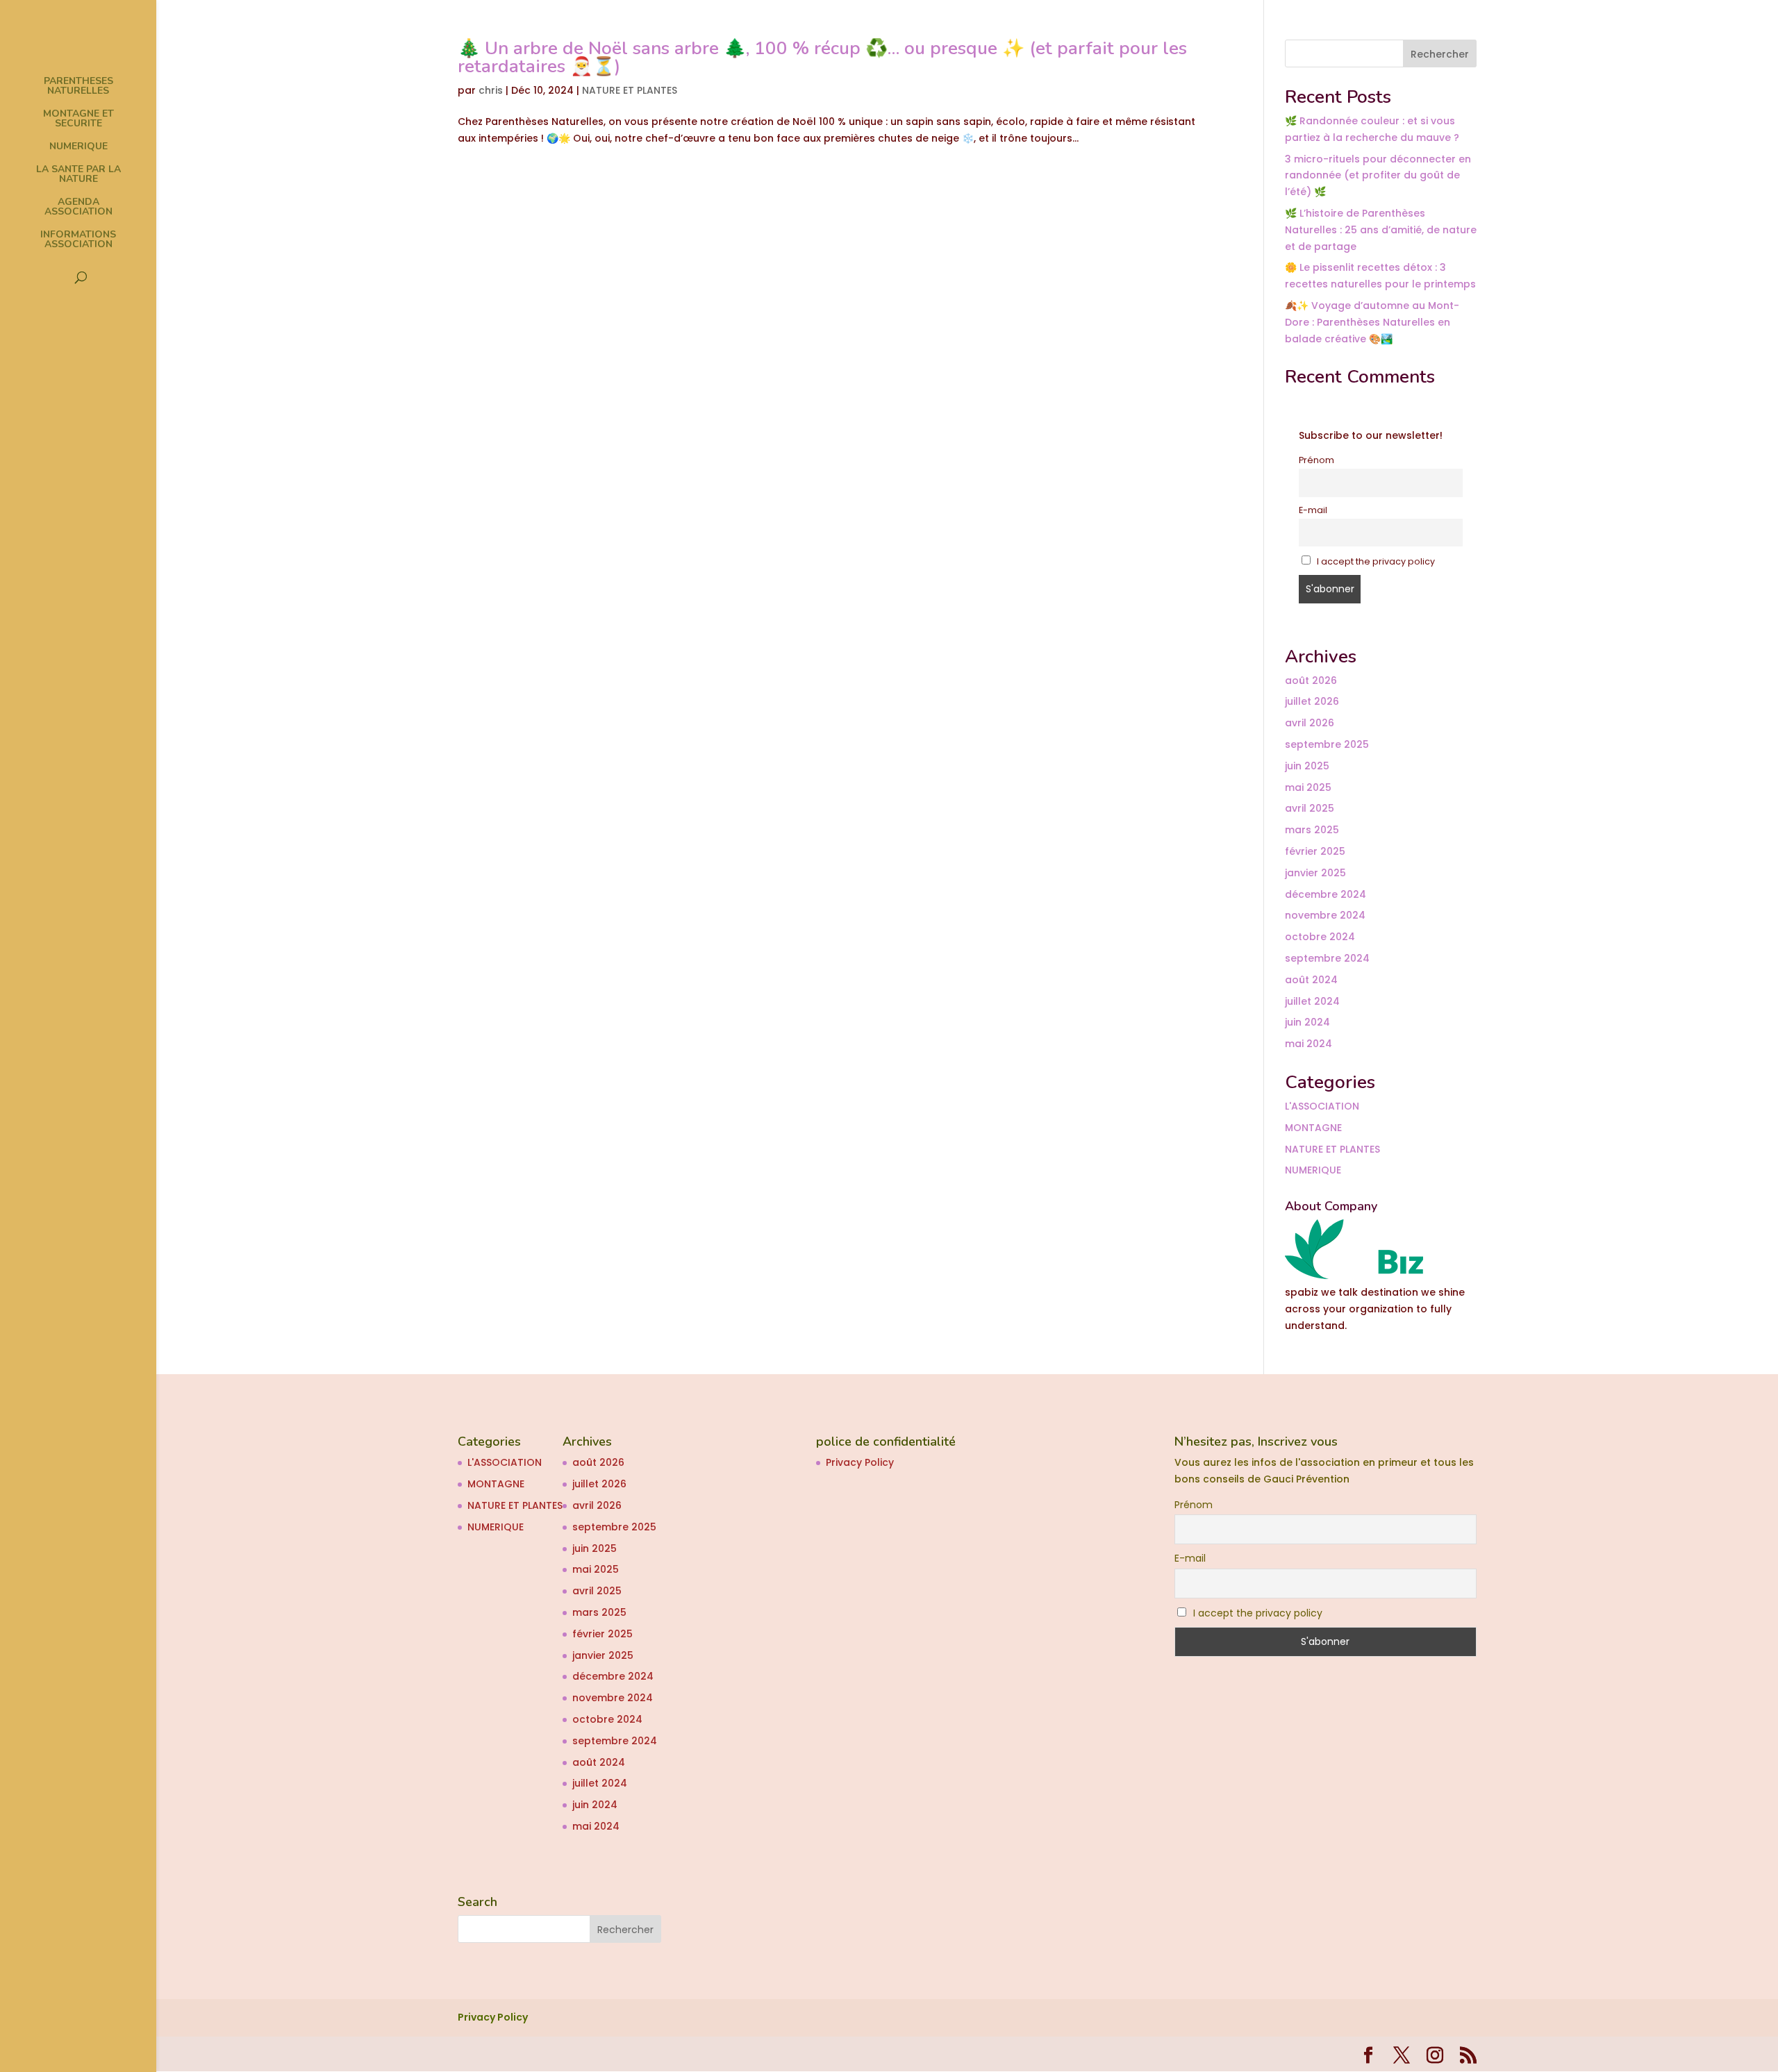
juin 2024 (1307, 1022)
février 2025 (1315, 851)
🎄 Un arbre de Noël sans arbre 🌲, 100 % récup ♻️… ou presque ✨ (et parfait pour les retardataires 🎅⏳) (822, 57)
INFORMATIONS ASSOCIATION (78, 240)
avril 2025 (1310, 808)
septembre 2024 (1327, 958)
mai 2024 (1308, 1044)
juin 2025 (1307, 766)
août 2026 (1311, 680)
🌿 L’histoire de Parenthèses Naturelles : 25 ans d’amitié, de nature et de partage (1381, 230)
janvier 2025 (1315, 873)
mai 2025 (1308, 787)
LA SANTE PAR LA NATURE (78, 175)
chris (491, 90)
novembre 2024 (1325, 915)
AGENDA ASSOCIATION (78, 208)
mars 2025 (1312, 830)
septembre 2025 (1327, 744)
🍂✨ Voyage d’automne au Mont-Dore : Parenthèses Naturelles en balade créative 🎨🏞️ (1372, 322)
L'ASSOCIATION (1322, 1106)
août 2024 (1311, 980)
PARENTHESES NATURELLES (78, 87)
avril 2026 (1310, 723)
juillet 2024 (1312, 1001)
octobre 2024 (1320, 937)
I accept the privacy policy (1375, 561)
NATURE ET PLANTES (630, 90)
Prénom (1316, 460)
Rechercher (1440, 54)
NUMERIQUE (78, 147)
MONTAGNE (1313, 1128)
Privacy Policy (860, 1462)
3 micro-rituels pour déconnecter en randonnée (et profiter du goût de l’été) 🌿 (1378, 176)
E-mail (1313, 510)
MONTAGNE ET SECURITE (78, 119)
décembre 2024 (1326, 894)
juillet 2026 (1312, 701)
